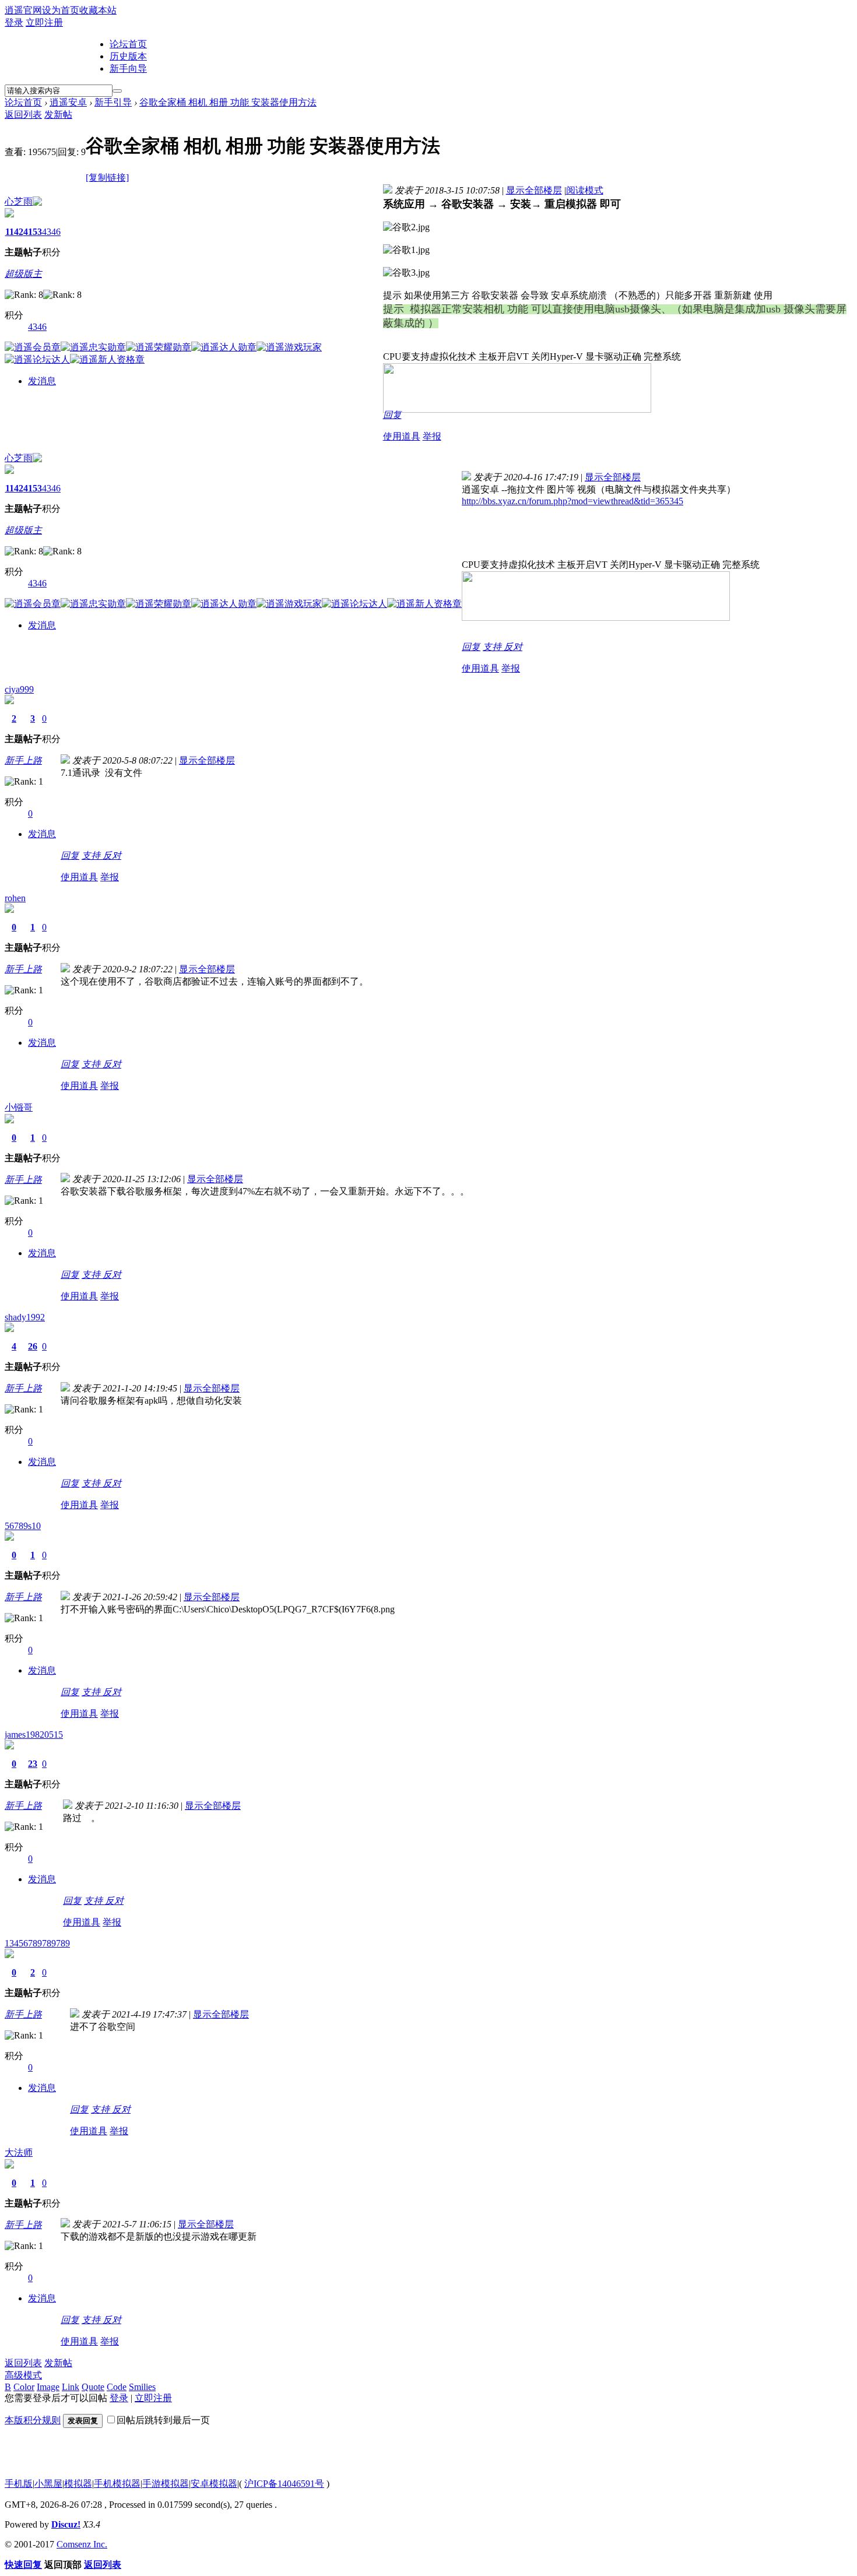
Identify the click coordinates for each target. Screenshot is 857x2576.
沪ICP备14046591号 (284, 2484)
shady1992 (25, 1317)
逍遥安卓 (68, 102)
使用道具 (402, 436)
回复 (392, 415)
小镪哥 (19, 1107)
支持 (493, 647)
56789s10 (23, 1526)
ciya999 (19, 689)
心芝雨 (19, 201)
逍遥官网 (23, 10)
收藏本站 (98, 10)
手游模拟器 (166, 2484)
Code (117, 2387)
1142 (14, 232)
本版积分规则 (33, 2420)
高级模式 (23, 2375)
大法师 (19, 2152)
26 (33, 1346)
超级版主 (23, 274)
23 (33, 1764)
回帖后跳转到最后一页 (163, 2420)
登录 (14, 22)
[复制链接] (107, 178)
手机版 (19, 2484)
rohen (15, 898)
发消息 (42, 381)
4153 (33, 232)
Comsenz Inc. (82, 2544)
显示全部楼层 (534, 190)
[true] (117, 91)
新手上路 (23, 760)
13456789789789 (37, 1943)
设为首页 (61, 10)
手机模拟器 (117, 2484)
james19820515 (34, 1735)
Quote (93, 2387)
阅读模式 (585, 190)
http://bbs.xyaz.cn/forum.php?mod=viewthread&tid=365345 (572, 501)
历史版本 (128, 56)
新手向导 (128, 68)
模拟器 (78, 2484)
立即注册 (44, 22)
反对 (513, 647)
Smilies (142, 2387)
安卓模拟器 (214, 2484)
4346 (51, 232)
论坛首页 (128, 44)
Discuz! (66, 2524)
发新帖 (58, 115)
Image (48, 2387)
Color (24, 2387)
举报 (432, 436)
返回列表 (23, 115)
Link (71, 2387)
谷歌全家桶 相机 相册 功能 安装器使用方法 (228, 102)
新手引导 (113, 102)
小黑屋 (48, 2484)
